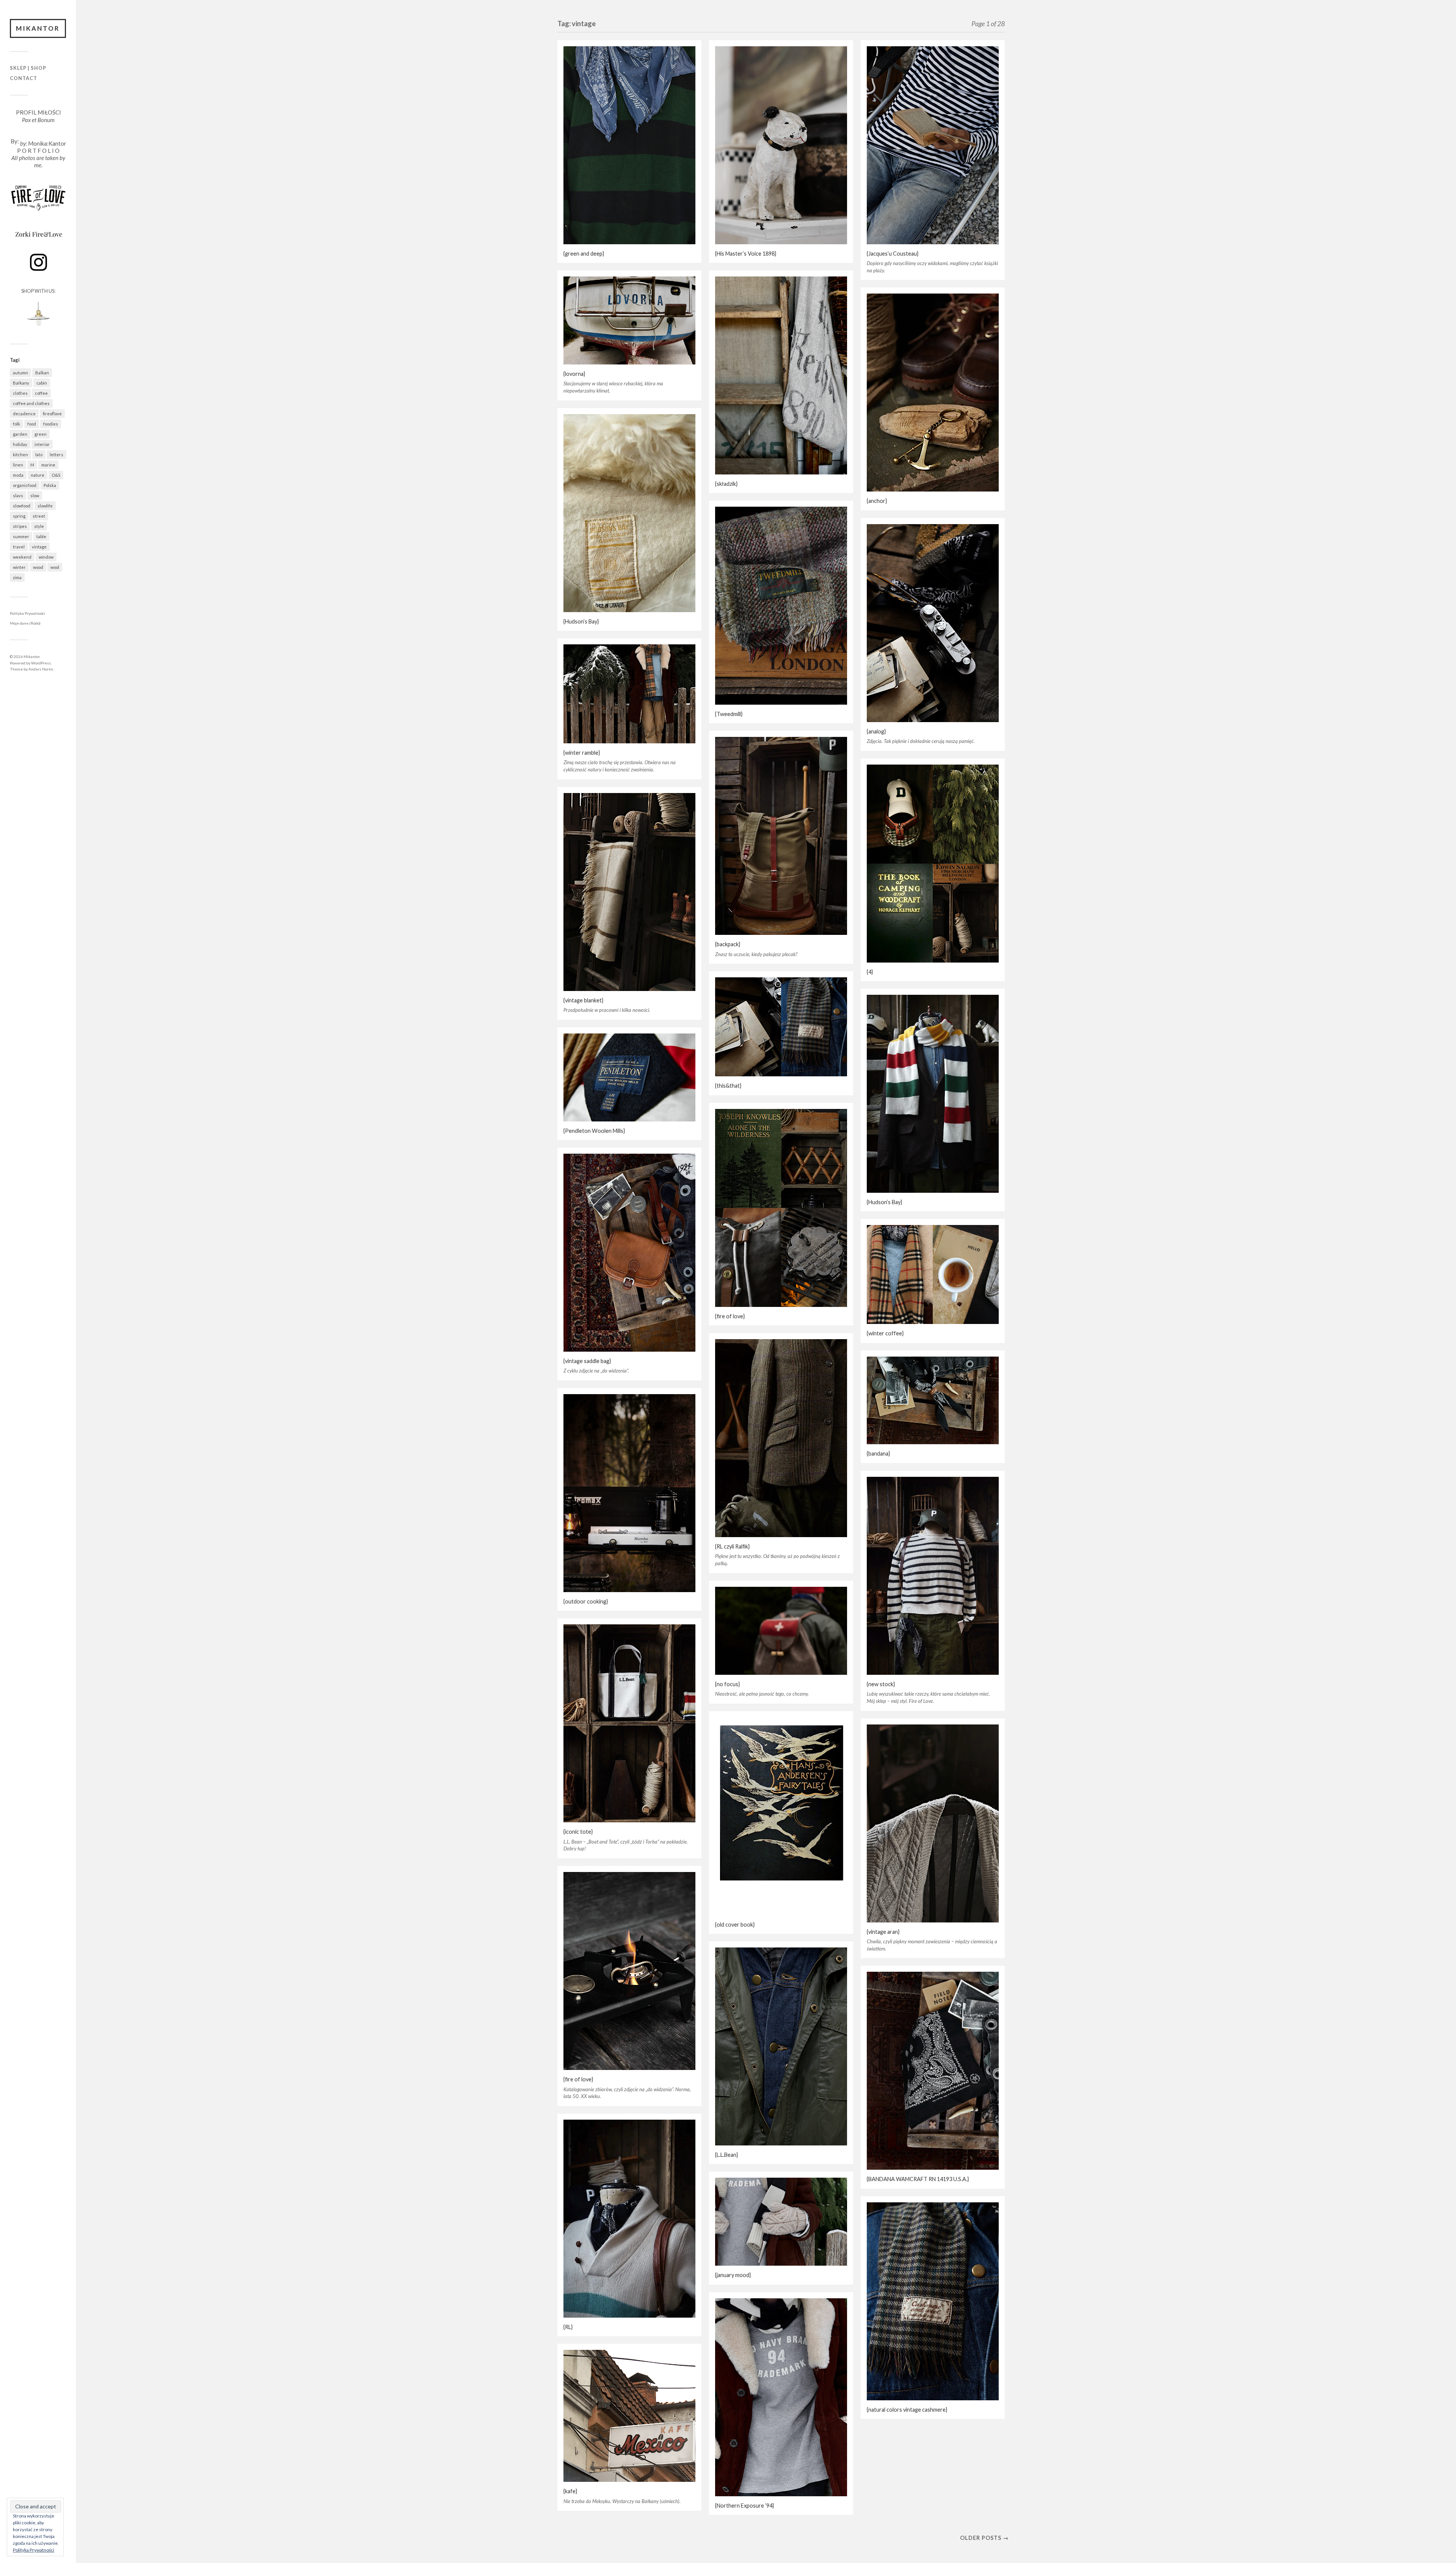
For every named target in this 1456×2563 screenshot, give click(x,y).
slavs (18, 495)
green (41, 434)
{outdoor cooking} (586, 1601)
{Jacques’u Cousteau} (893, 254)
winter (19, 567)
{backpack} (728, 944)
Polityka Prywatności (27, 613)
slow (35, 495)
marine (48, 465)
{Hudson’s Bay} (581, 621)
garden (20, 434)
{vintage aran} (883, 1932)
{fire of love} (730, 1316)
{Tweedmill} (729, 714)
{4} (870, 972)
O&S (56, 475)
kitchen (20, 455)
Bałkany (21, 383)
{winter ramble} (582, 753)
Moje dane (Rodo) (25, 623)
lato (39, 455)
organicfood (25, 485)
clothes (20, 393)
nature (38, 475)
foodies (51, 424)
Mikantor (38, 28)
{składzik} (726, 484)
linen (18, 465)
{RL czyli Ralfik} (732, 1546)
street (39, 516)
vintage (39, 547)
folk (16, 424)
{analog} (876, 731)
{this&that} (728, 1086)
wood (38, 567)
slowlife (45, 506)
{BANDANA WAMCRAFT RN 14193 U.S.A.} (918, 2179)
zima (17, 577)
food (32, 424)
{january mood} (733, 2275)
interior (42, 444)
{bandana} (878, 1453)
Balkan (42, 373)
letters (56, 455)
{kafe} (570, 2491)
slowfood (22, 506)
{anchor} (877, 501)
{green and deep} (584, 254)
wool (55, 567)
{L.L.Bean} (726, 2155)
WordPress (41, 663)
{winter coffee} (885, 1333)
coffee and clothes (31, 403)
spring (19, 516)
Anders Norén (41, 669)
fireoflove (52, 414)
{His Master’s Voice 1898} (746, 254)
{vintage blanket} (583, 1000)
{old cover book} (735, 1925)
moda (18, 475)
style (39, 526)
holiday (20, 444)
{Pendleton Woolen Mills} (594, 1131)
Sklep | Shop (28, 68)
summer (21, 536)
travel (19, 547)
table (41, 536)
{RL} (568, 2327)
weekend (22, 557)
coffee (41, 393)
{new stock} (881, 1684)
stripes (20, 526)
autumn (20, 373)
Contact (24, 78)
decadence (24, 414)
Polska (50, 485)
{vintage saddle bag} (587, 1361)
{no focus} (727, 1684)
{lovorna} (574, 374)
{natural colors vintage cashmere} (907, 2410)
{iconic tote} (578, 1832)
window (46, 557)
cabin (42, 383)
